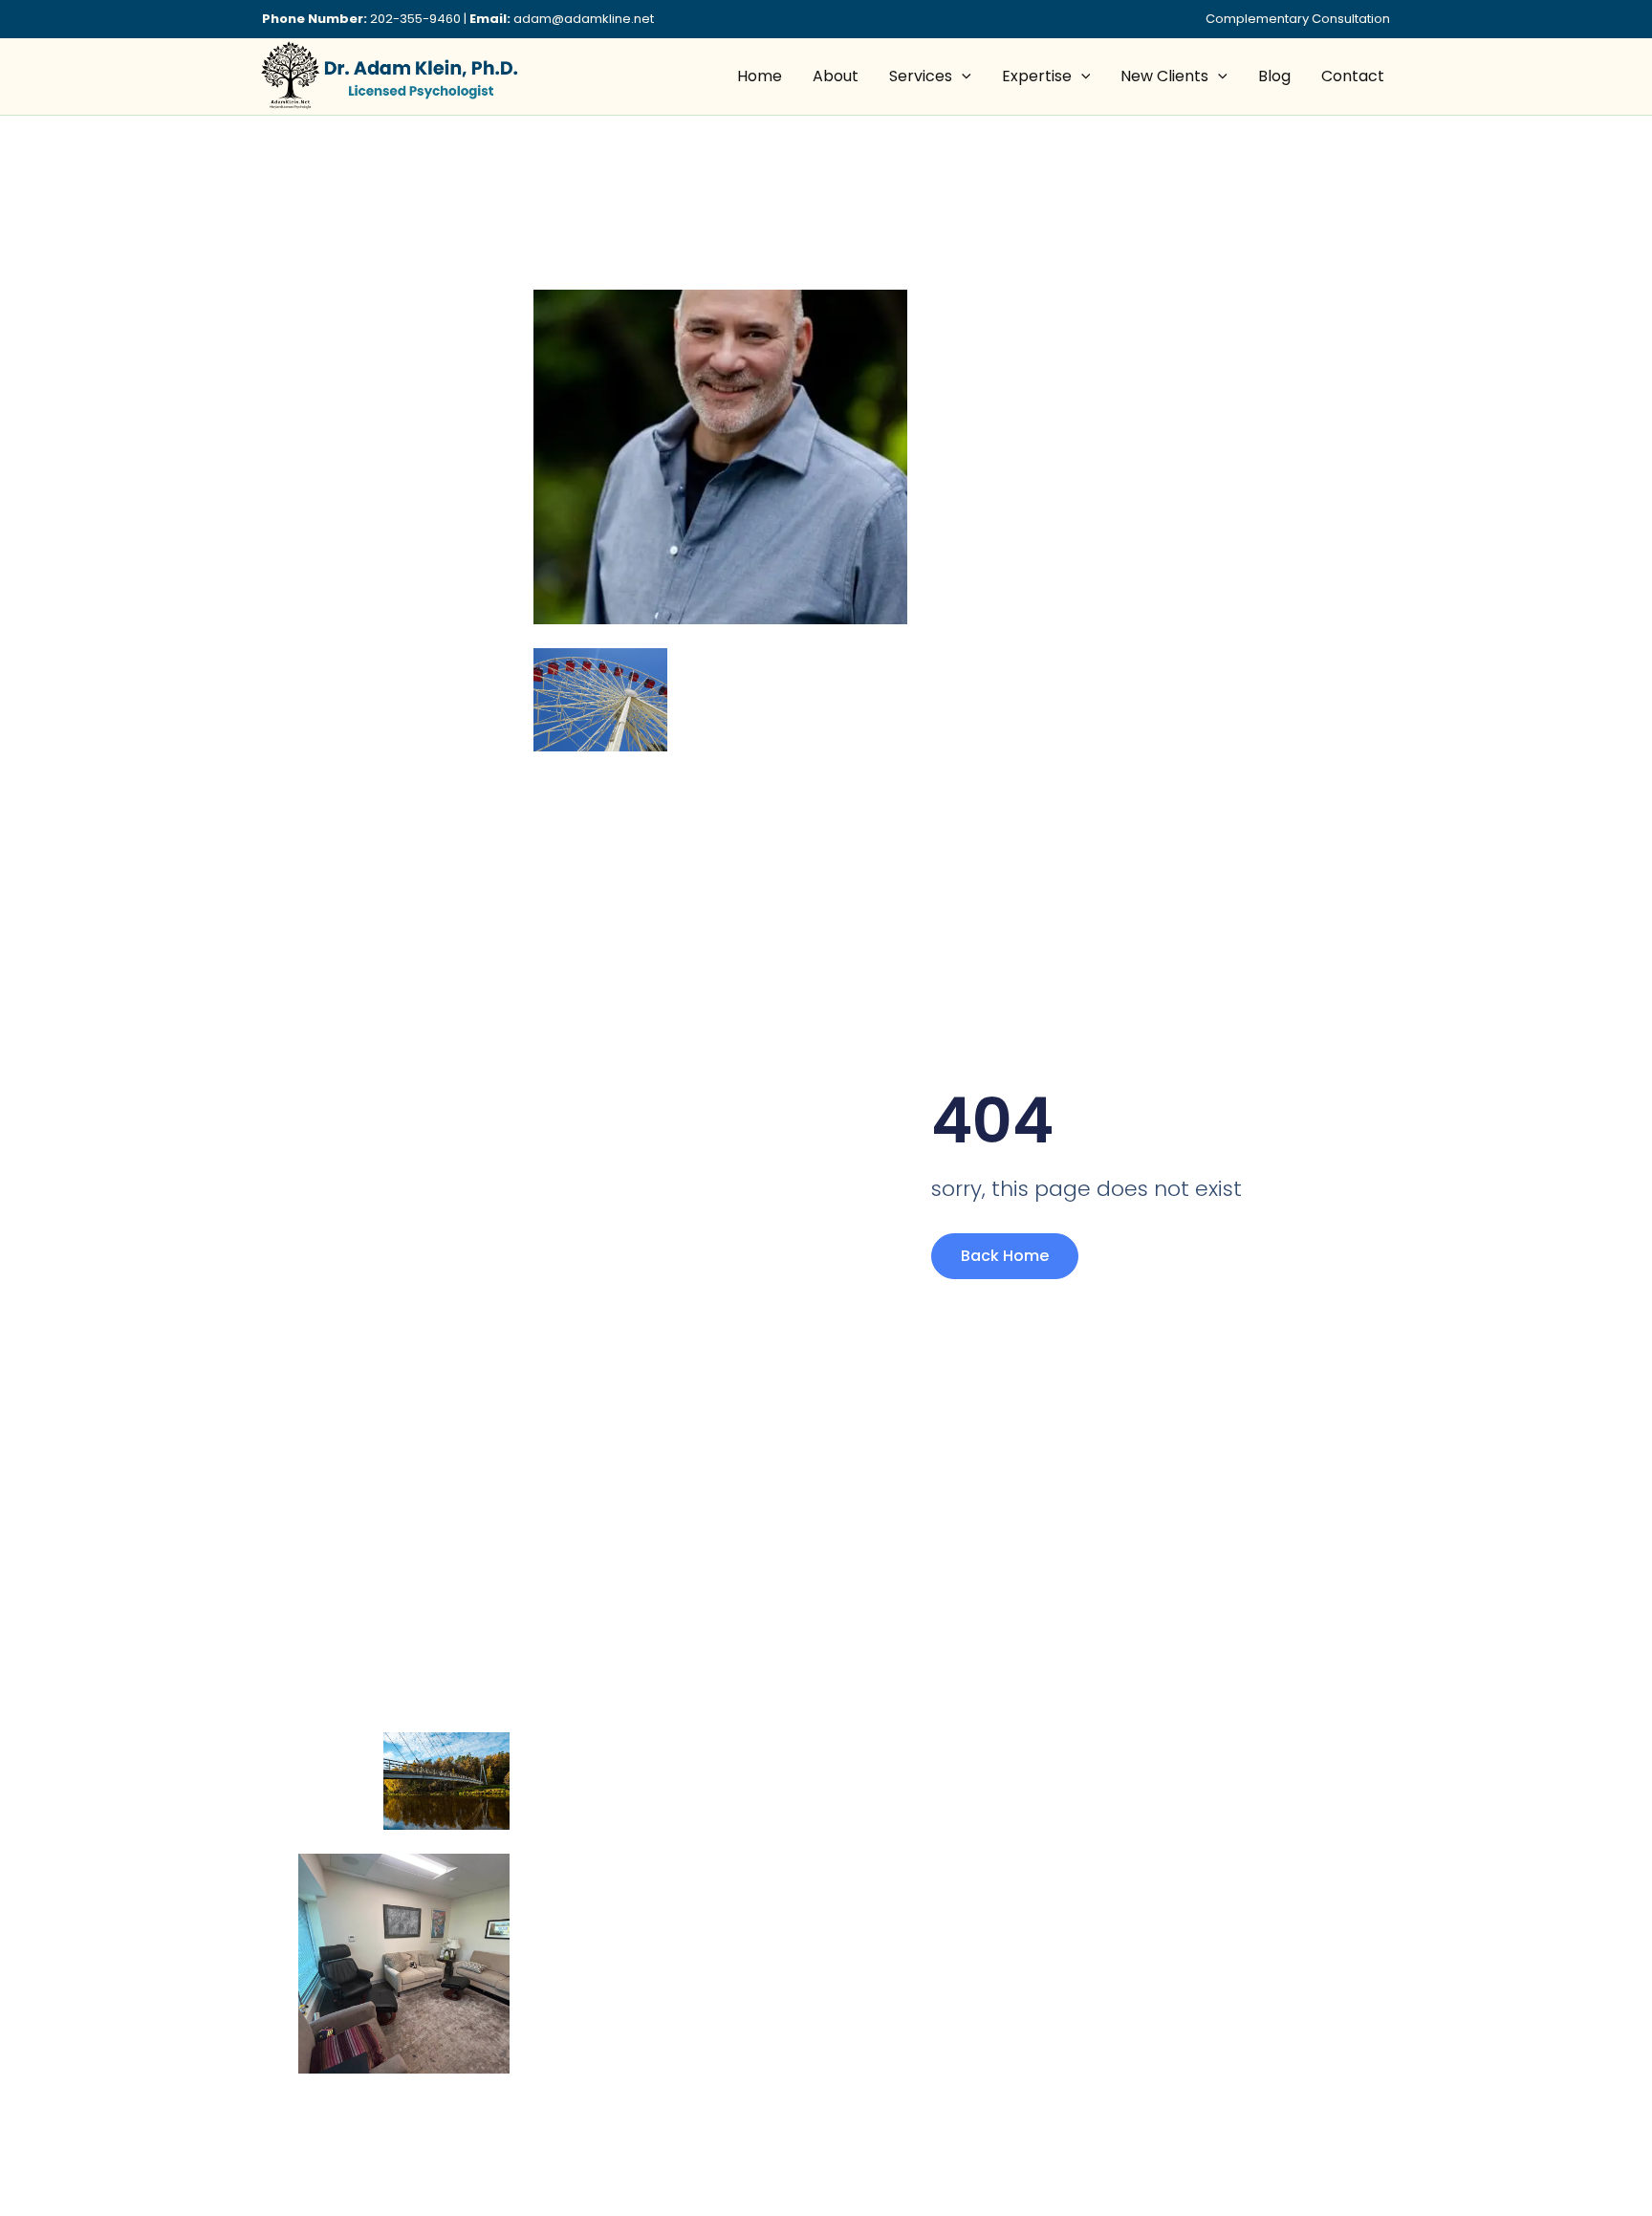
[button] (962, 76)
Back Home (1005, 1256)
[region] (249, 2070)
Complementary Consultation (1298, 19)
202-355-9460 (415, 19)
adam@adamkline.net (584, 19)
